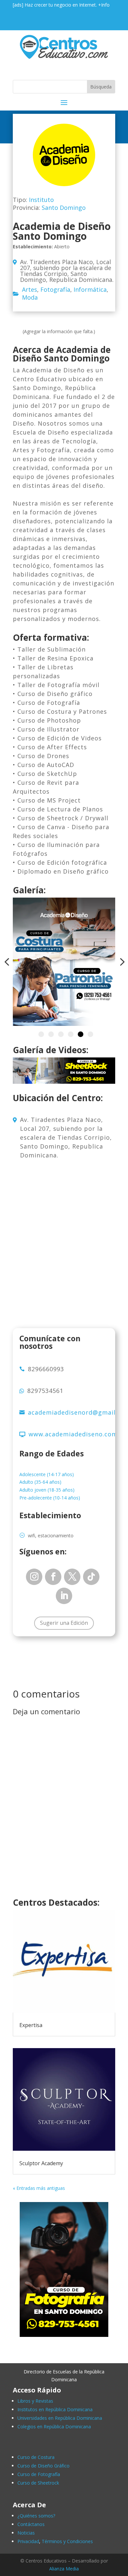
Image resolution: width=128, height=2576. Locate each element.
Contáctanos (31, 2524)
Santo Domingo (64, 208)
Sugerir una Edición (64, 1623)
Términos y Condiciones (67, 2541)
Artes (30, 289)
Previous (8, 962)
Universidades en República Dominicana (60, 2418)
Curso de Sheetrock (38, 2483)
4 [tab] (71, 1034)
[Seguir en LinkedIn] (64, 1596)
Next (120, 962)
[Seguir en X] (72, 1577)
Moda (30, 297)
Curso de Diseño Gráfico (43, 2466)
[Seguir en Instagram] (34, 1577)
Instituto (41, 200)
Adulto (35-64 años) (40, 1482)
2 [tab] (51, 1034)
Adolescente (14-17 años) (47, 1474)
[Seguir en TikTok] (91, 1577)
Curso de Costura (36, 2457)
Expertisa (31, 2025)
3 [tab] (61, 1034)
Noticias (26, 2533)
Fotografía (55, 289)
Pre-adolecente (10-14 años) (50, 1498)
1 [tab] (41, 1034)
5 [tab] (81, 1034)
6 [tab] (90, 1034)
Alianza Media (64, 2569)
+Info (104, 5)
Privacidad (28, 2541)
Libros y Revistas (35, 2401)
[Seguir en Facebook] (53, 1577)
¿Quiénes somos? (36, 2516)
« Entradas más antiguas (39, 2188)
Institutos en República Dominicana (55, 2409)
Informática (90, 289)
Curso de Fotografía (39, 2474)
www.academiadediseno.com (73, 1434)
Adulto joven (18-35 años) (47, 1490)
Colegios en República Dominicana (54, 2427)
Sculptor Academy (41, 2163)
